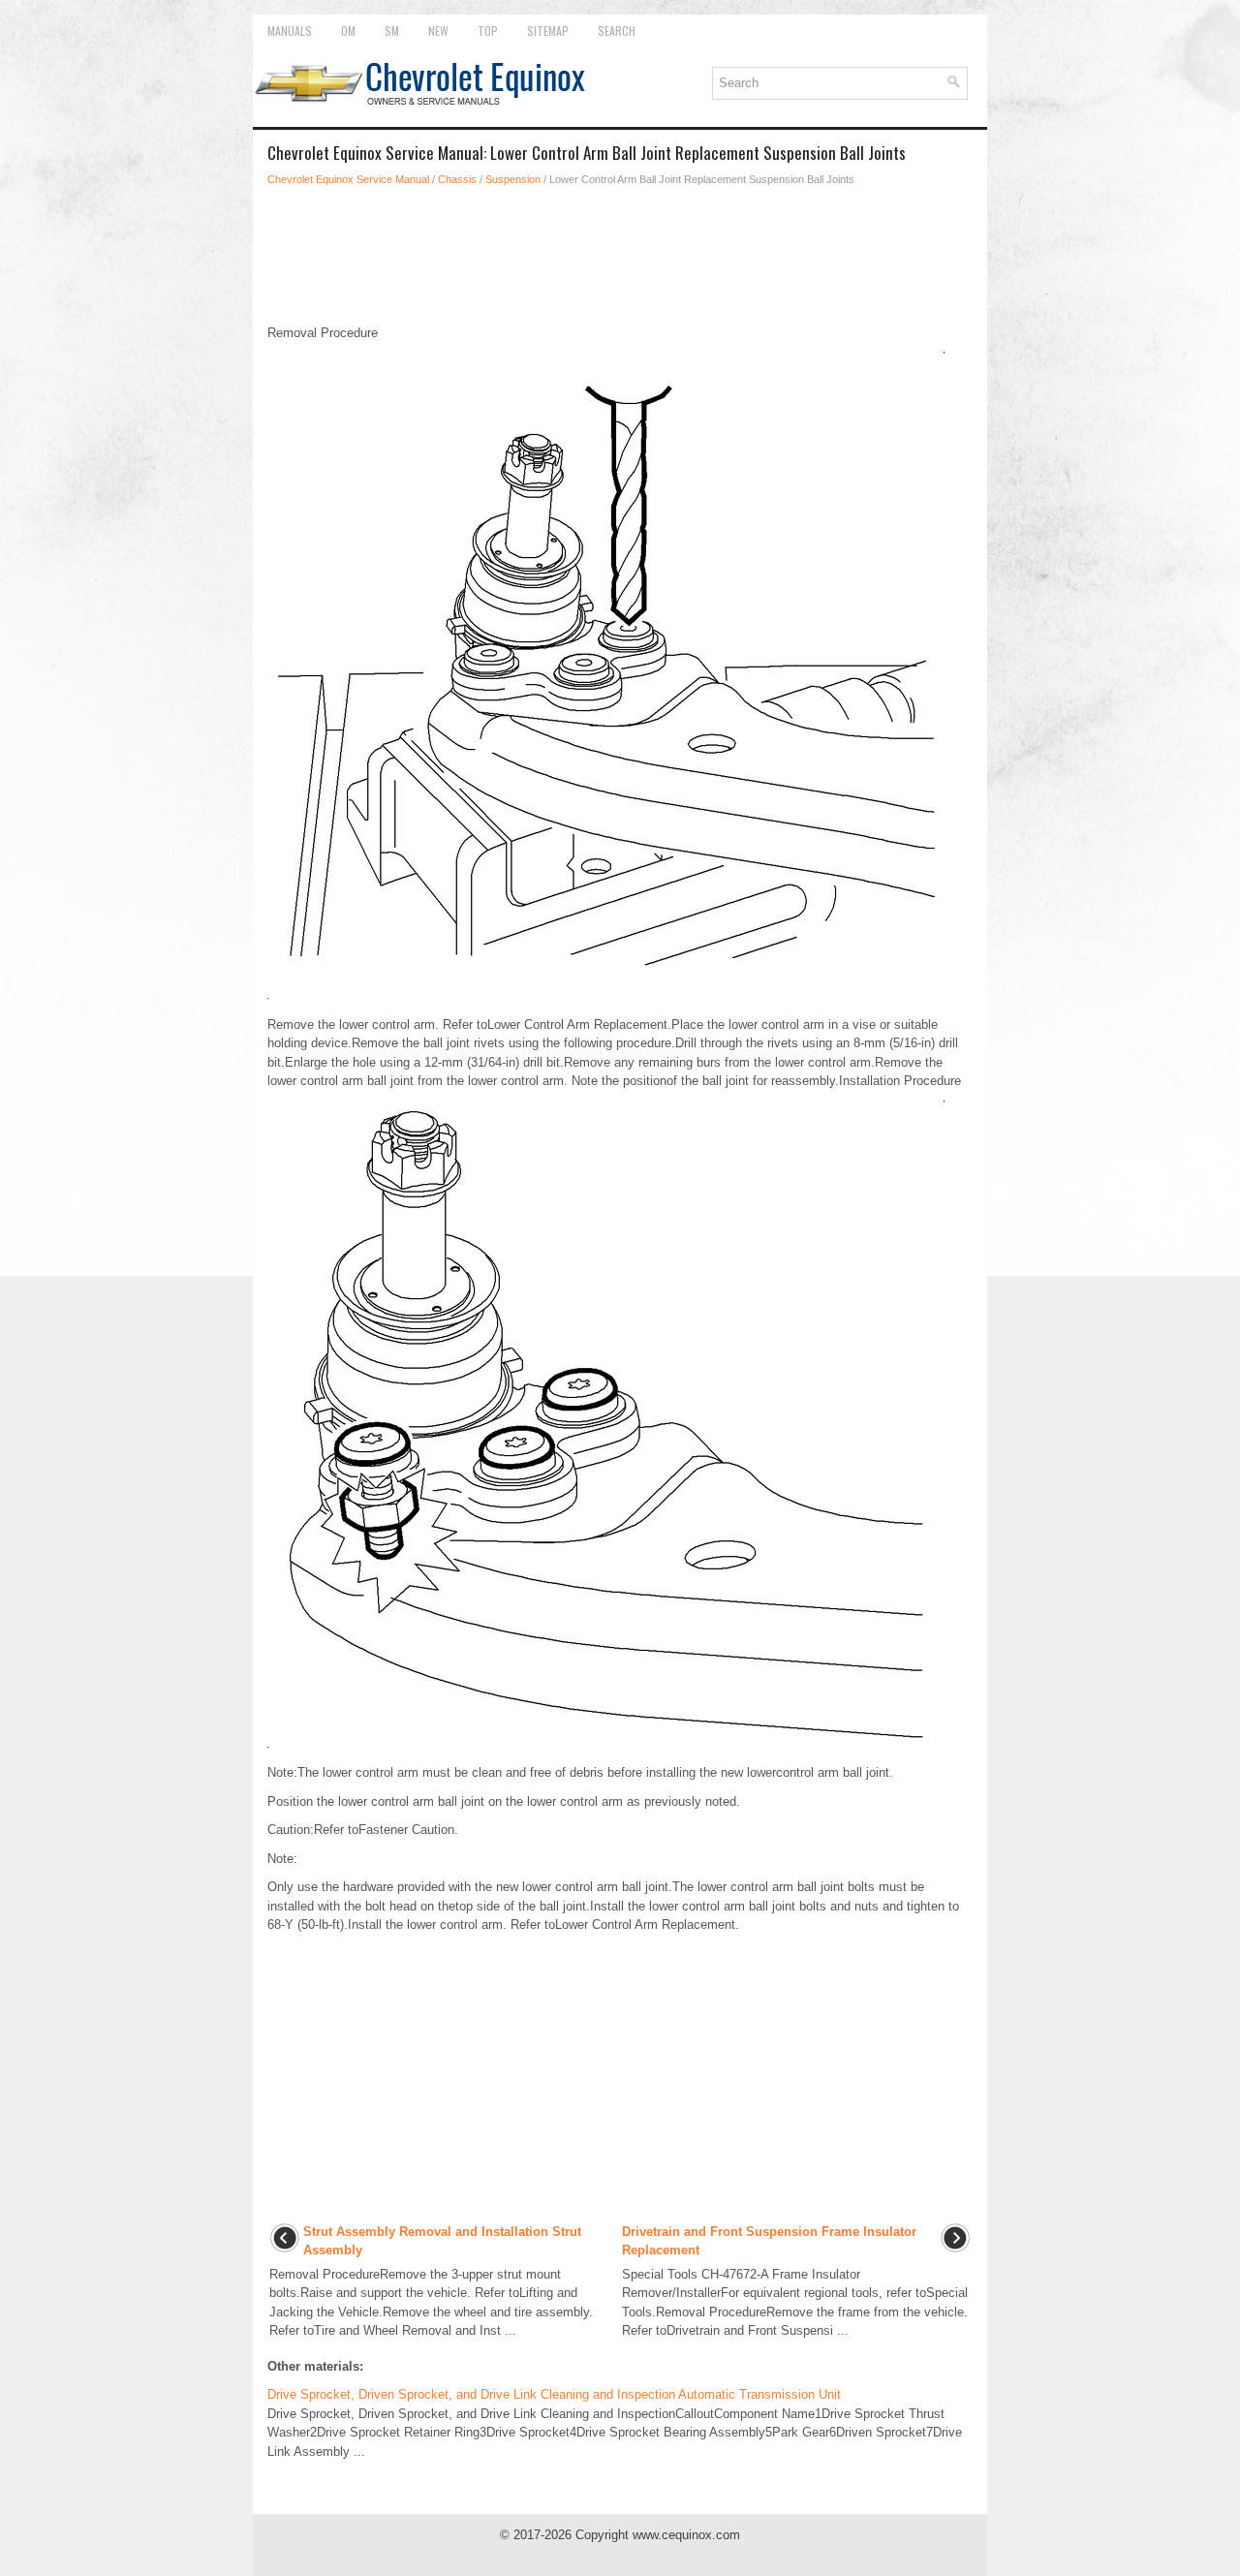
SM (392, 31)
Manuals (290, 31)
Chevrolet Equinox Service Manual (348, 179)
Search (617, 31)
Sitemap (548, 31)
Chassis (457, 179)
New (438, 31)
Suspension (513, 179)
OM (348, 31)
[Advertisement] (620, 256)
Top (488, 31)
